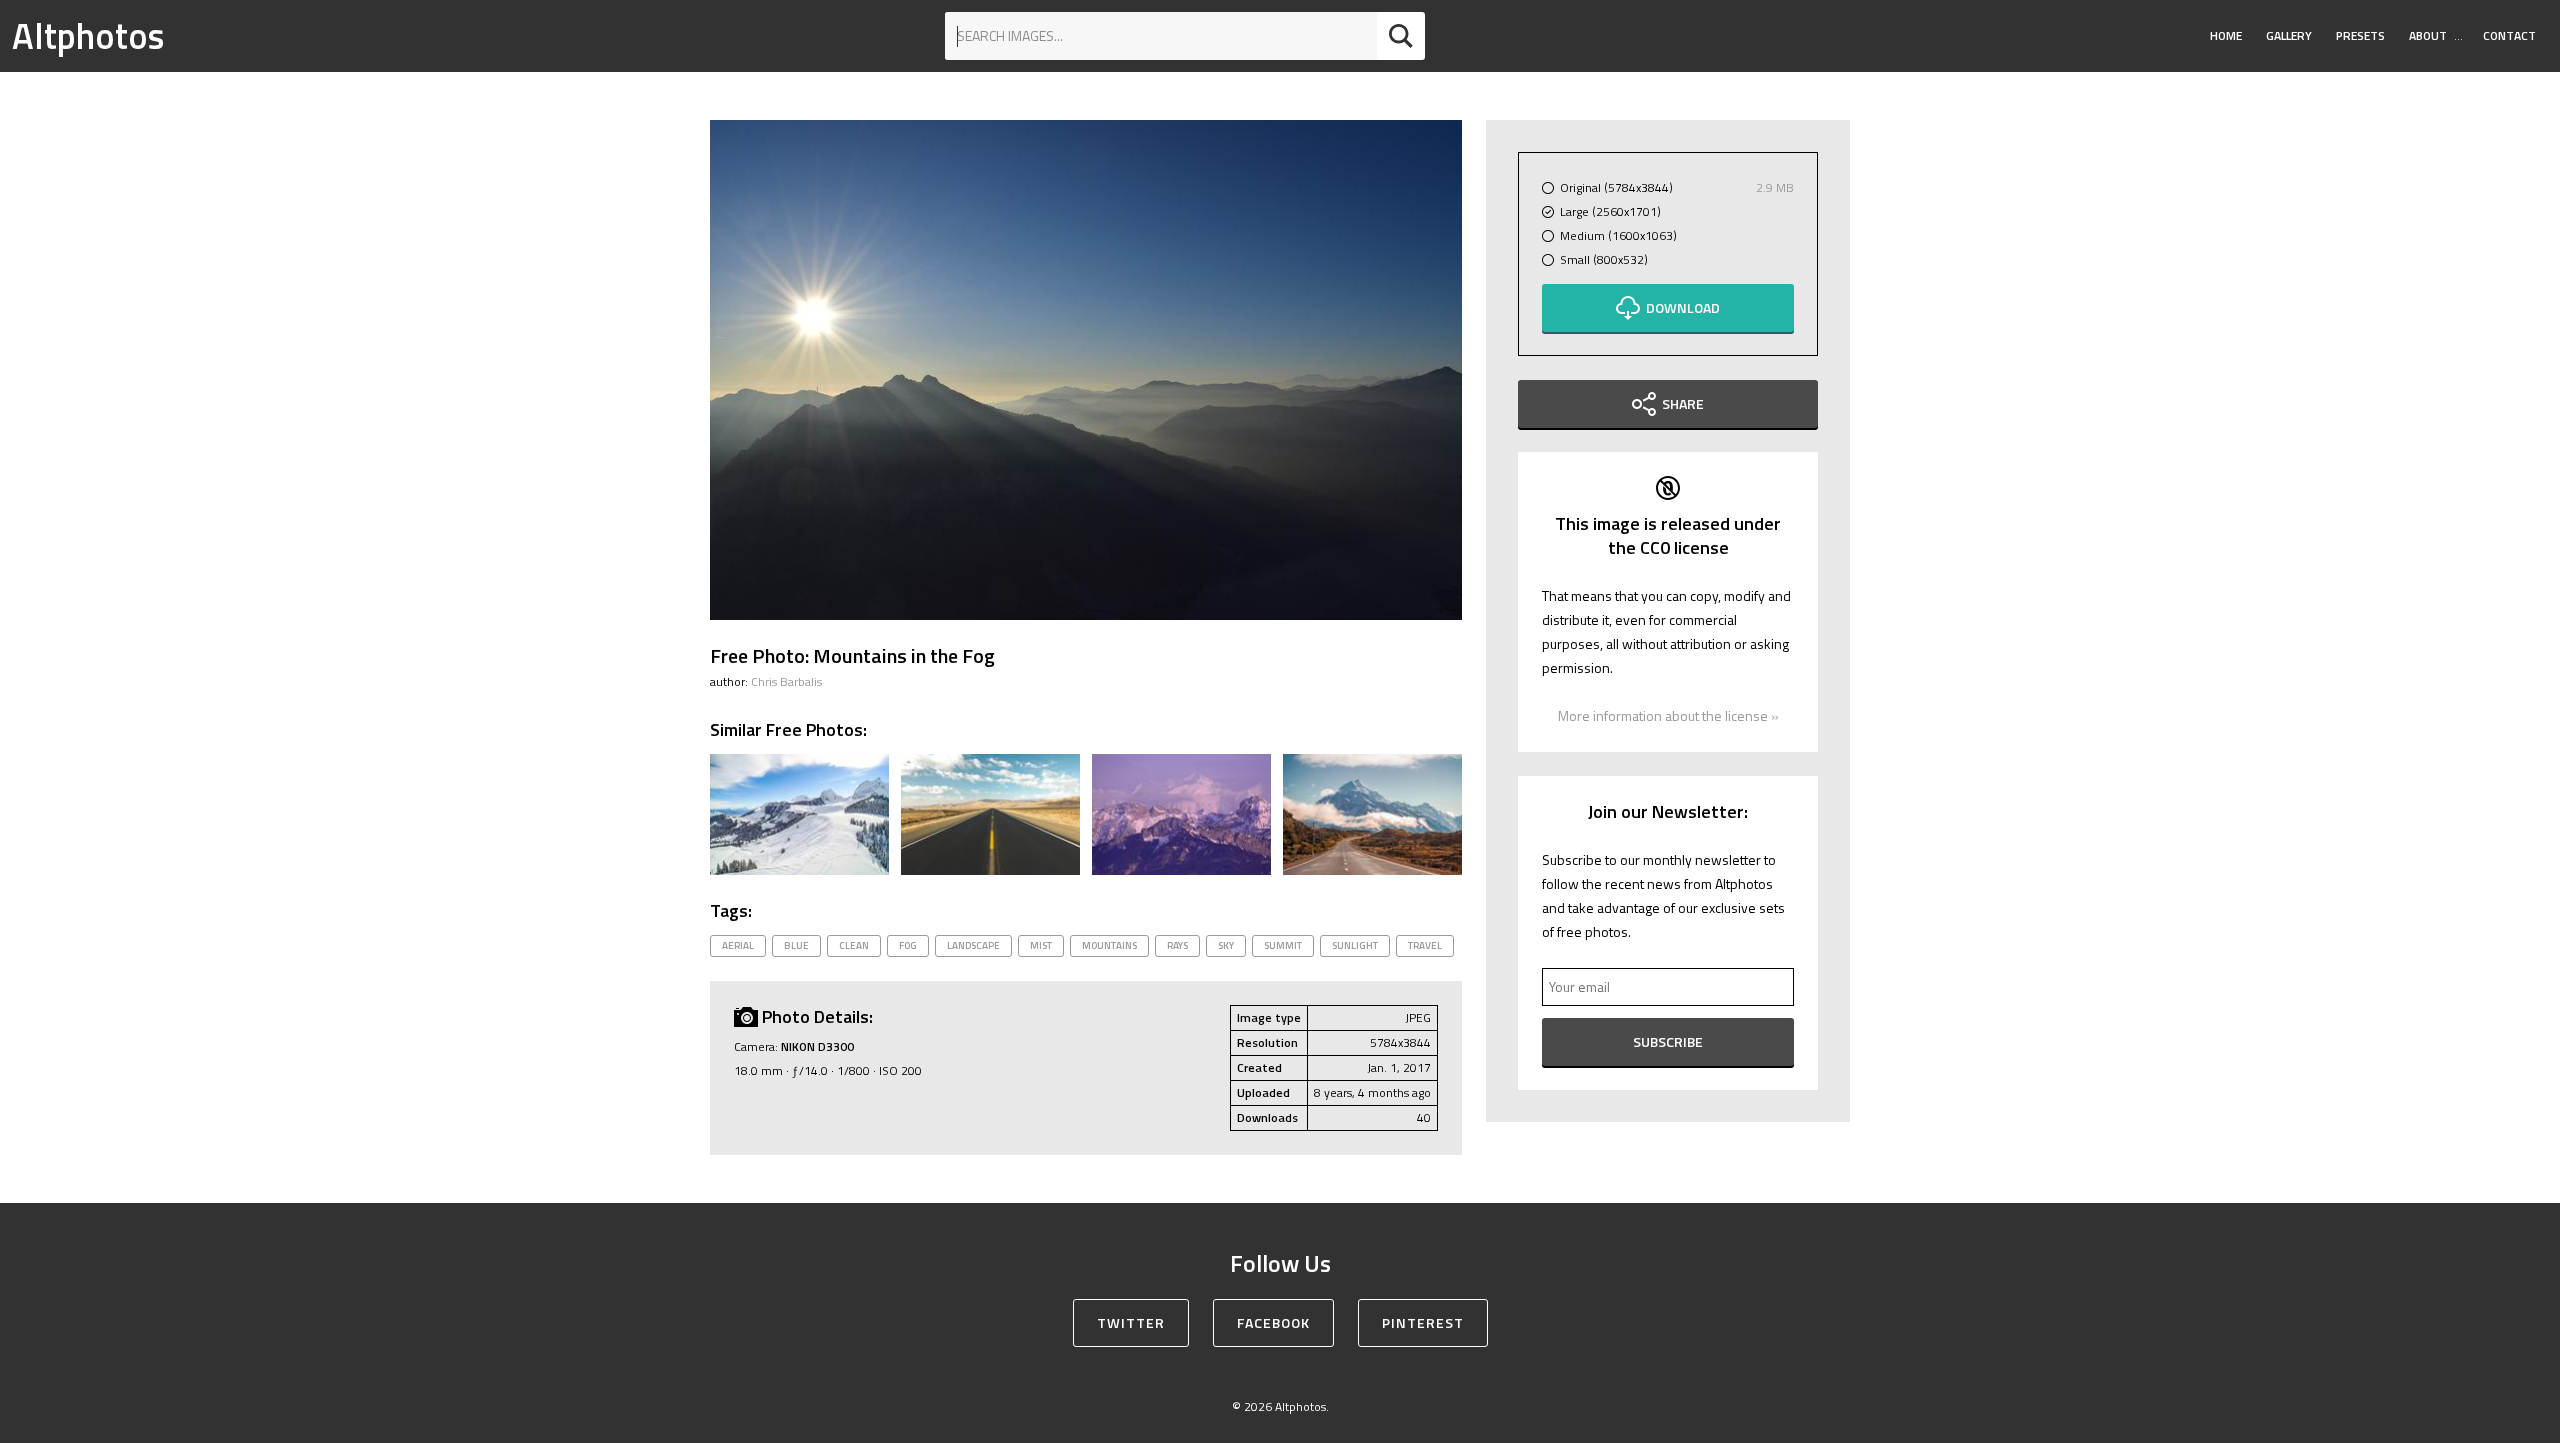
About (2428, 35)
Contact (2509, 35)
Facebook (1273, 1322)
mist (1041, 945)
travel (1425, 945)
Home (2226, 35)
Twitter (1131, 1322)
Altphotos (88, 35)
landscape (973, 945)
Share (1683, 403)
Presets (2360, 35)
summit (1283, 945)
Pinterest (1423, 1322)
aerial (738, 945)
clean (854, 945)
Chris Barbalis (786, 681)
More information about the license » (1668, 715)
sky (1226, 945)
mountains (1109, 945)
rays (1177, 945)
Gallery (2289, 35)
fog (908, 945)
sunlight (1355, 945)
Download (1683, 307)
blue (796, 945)
